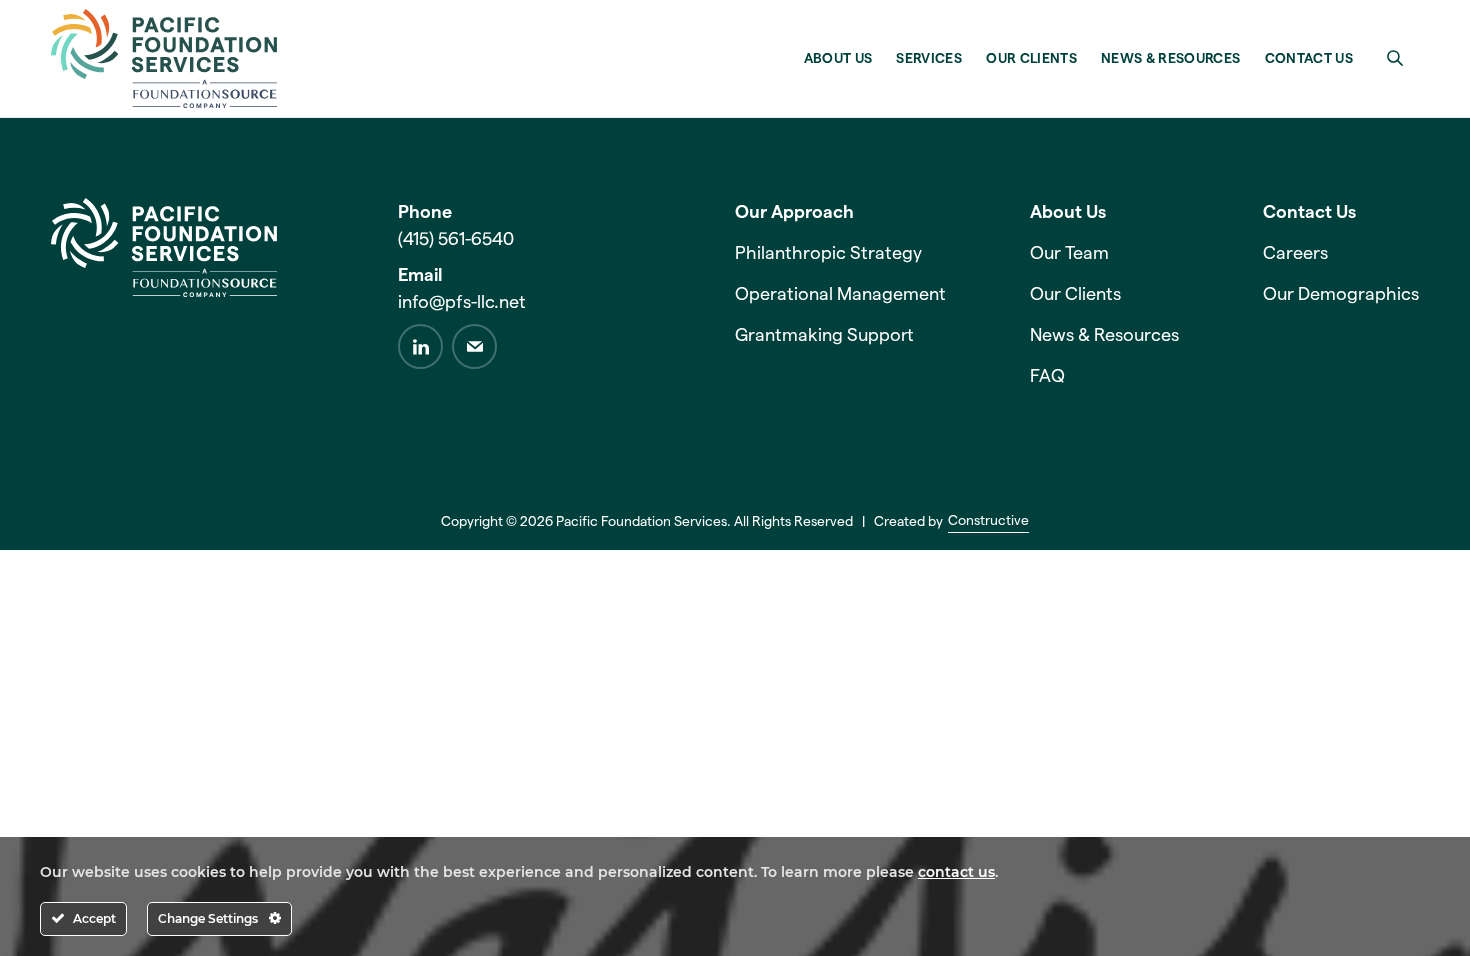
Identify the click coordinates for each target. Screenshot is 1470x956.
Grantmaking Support (824, 335)
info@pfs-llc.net (462, 302)
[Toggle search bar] (1395, 58)
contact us (956, 872)
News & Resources (1104, 335)
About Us (1068, 212)
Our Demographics (1341, 294)
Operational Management (840, 294)
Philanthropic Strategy (828, 253)
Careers (1295, 253)
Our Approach (794, 212)
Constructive (988, 521)
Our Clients (1075, 294)
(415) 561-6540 (456, 239)
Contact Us (1309, 212)
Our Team (1069, 253)
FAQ (1047, 376)
